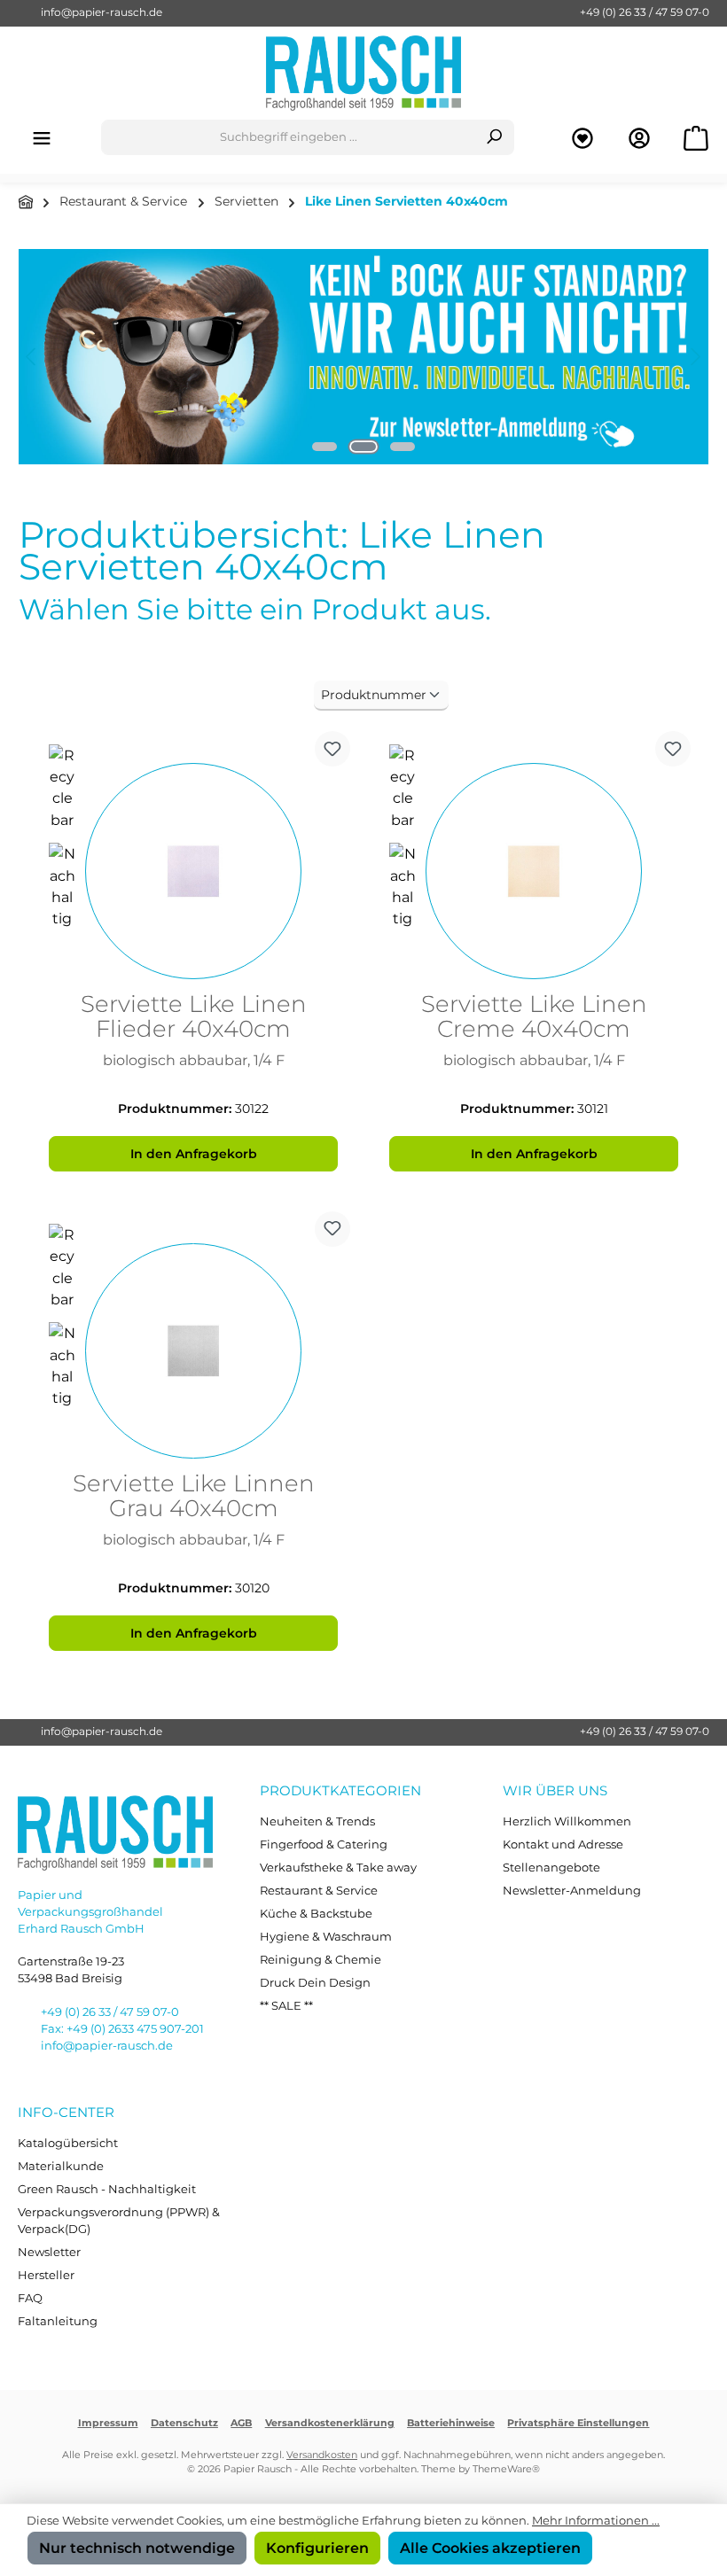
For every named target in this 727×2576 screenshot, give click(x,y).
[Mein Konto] (639, 138)
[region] (363, 357)
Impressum (108, 2423)
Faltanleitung (58, 2321)
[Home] (26, 202)
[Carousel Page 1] (324, 447)
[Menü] (42, 138)
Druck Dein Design (315, 1983)
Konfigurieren (317, 2548)
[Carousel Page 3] (403, 447)
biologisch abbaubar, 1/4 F (194, 1060)
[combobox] (288, 137)
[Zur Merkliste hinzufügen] (332, 749)
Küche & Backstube (316, 1914)
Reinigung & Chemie (321, 1960)
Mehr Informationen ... (596, 2521)
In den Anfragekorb (194, 1154)
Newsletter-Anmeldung (572, 1891)
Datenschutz (184, 2423)
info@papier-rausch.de (102, 12)
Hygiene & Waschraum (326, 1937)
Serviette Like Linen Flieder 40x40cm (194, 1017)
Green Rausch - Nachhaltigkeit (107, 2189)
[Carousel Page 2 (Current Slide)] (363, 447)
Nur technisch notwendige (137, 2548)
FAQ (30, 2298)
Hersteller (46, 2275)
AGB (241, 2423)
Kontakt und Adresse (563, 1844)
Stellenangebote (551, 1868)
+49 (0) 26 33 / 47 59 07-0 (645, 12)
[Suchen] (494, 137)
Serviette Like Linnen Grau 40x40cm (194, 1497)
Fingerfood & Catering (324, 1844)
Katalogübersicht (68, 2143)
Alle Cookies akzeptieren (490, 2548)
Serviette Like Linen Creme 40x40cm (534, 1017)
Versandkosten (322, 2455)
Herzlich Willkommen (567, 1821)
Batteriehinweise (451, 2423)
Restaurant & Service (319, 1891)
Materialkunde (61, 2166)
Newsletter (49, 2252)
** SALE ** (286, 2006)
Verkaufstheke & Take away (338, 1868)
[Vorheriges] (32, 357)
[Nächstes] (695, 357)
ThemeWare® (506, 2469)
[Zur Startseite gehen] (363, 73)
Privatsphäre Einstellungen (578, 2423)
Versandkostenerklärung (330, 2423)
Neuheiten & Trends (317, 1821)
